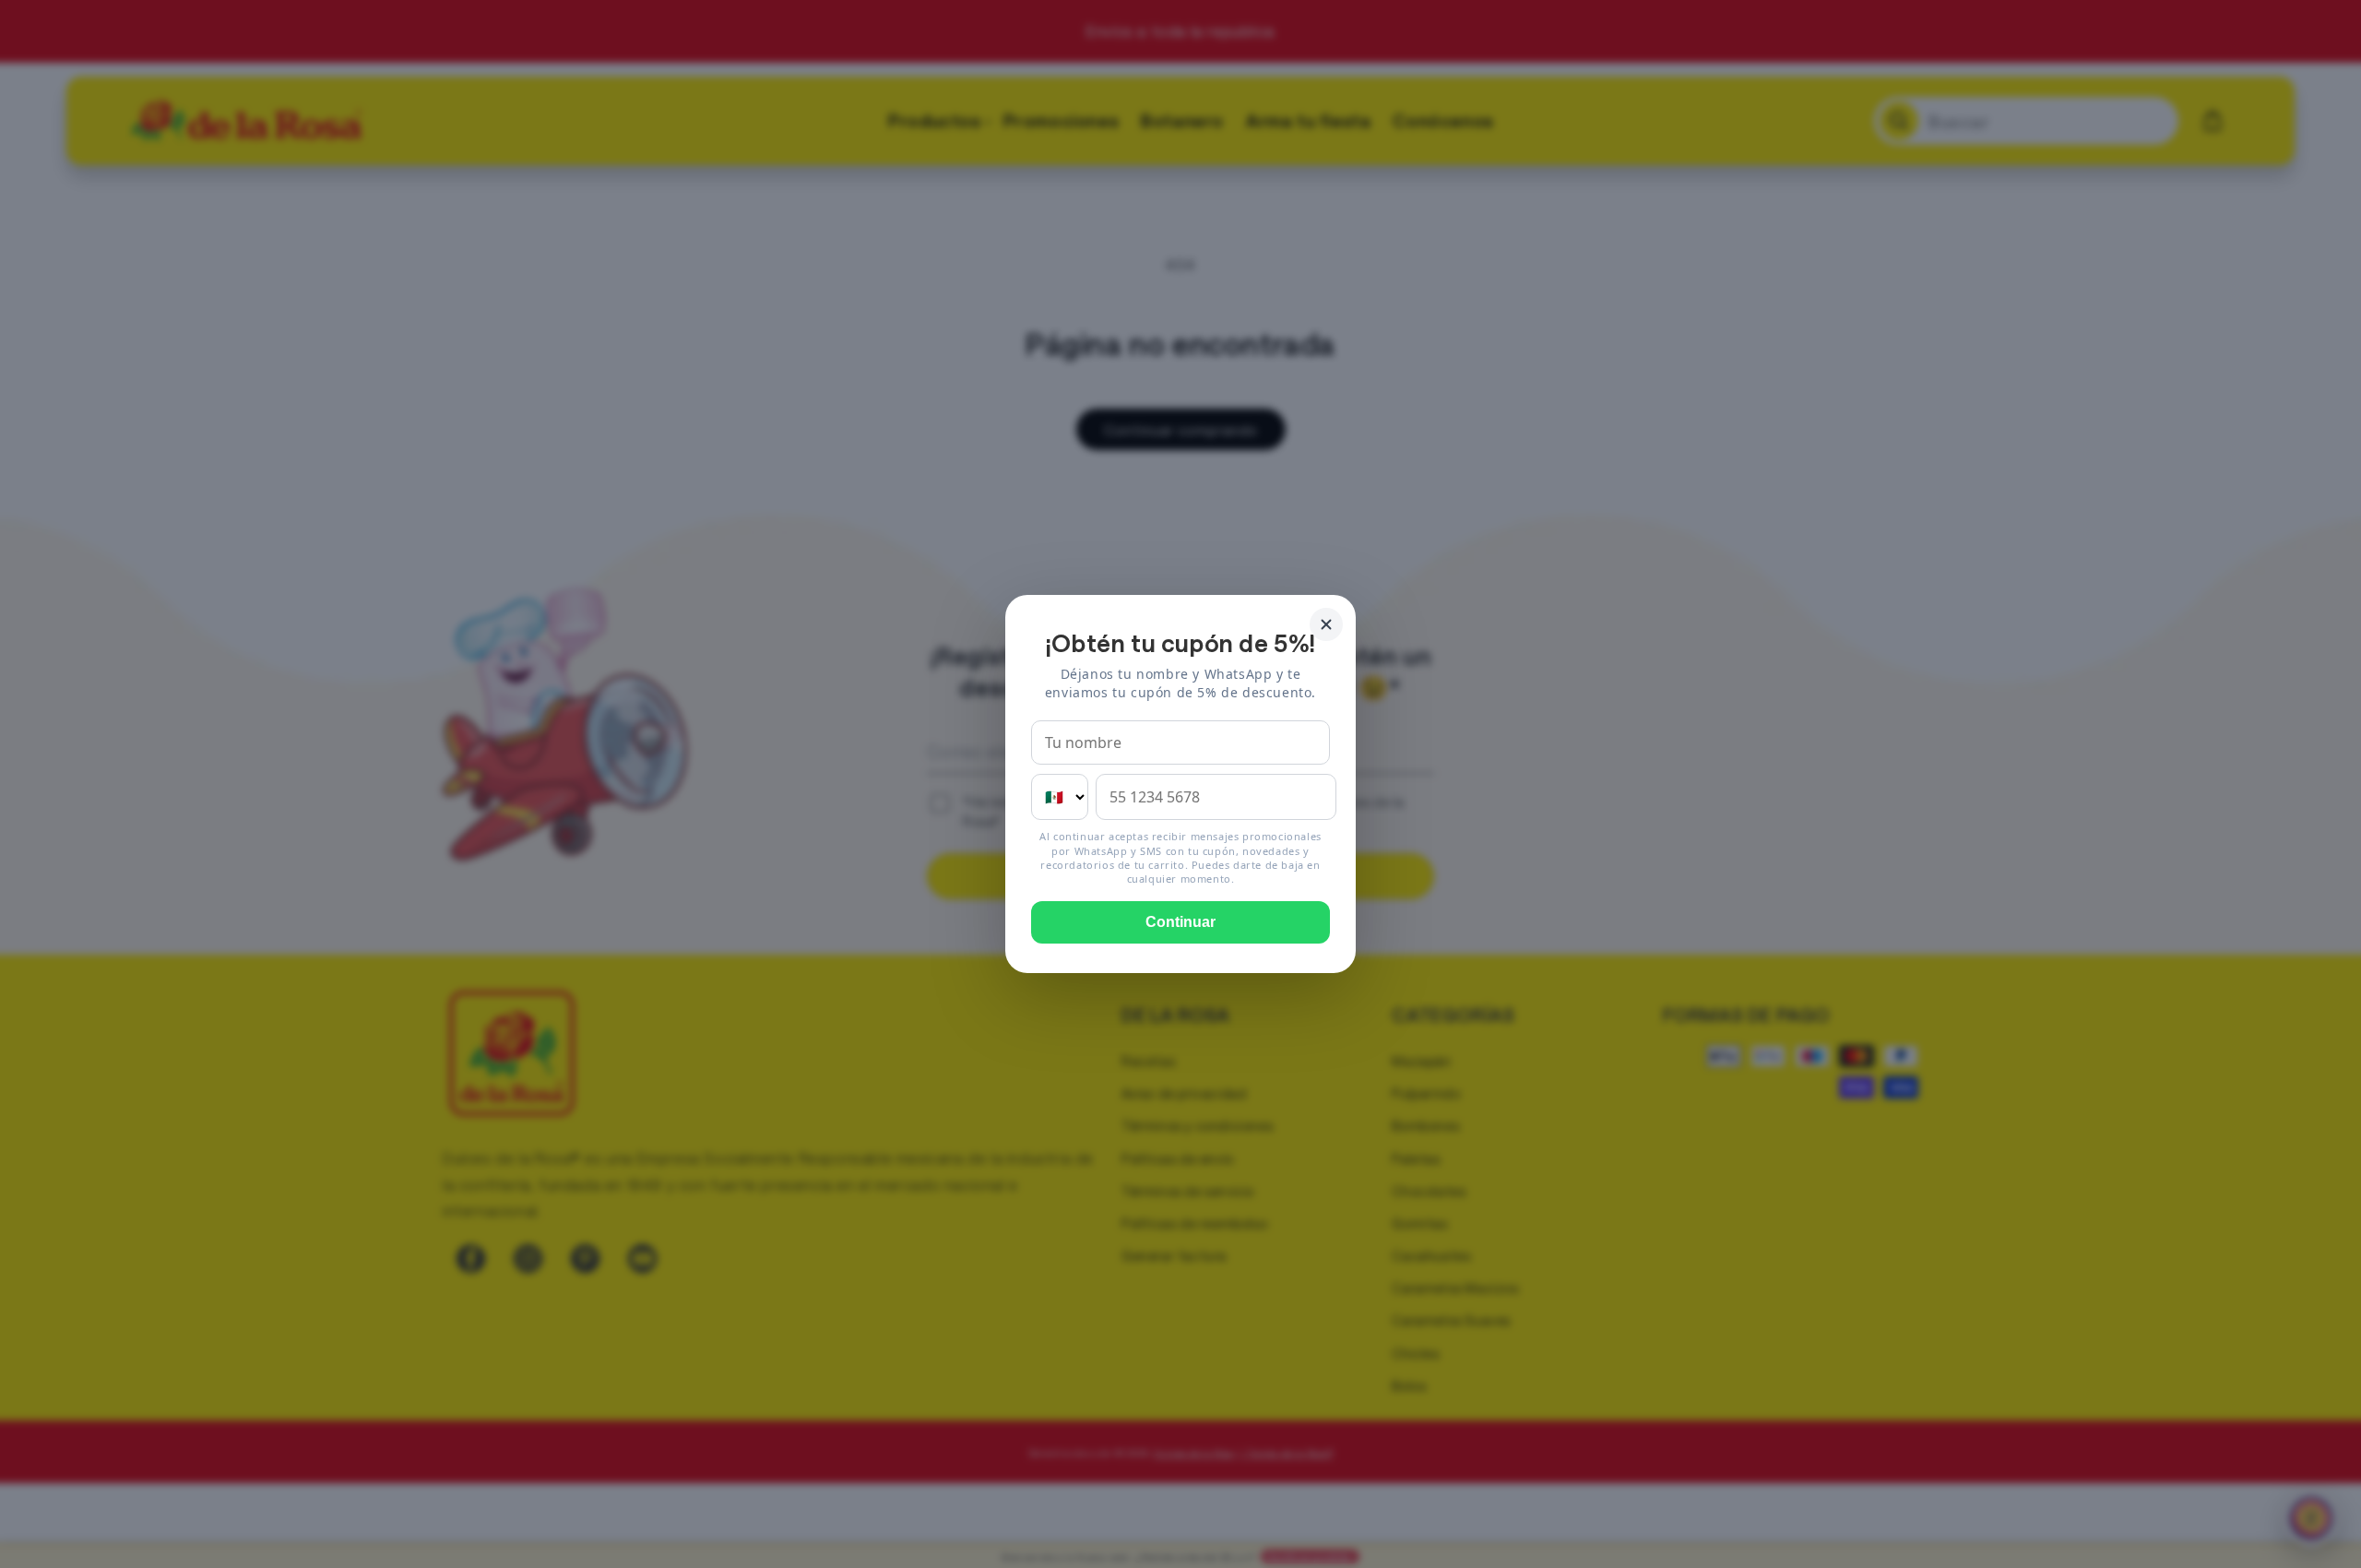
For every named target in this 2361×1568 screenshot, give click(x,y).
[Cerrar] (1326, 624)
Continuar (1180, 922)
